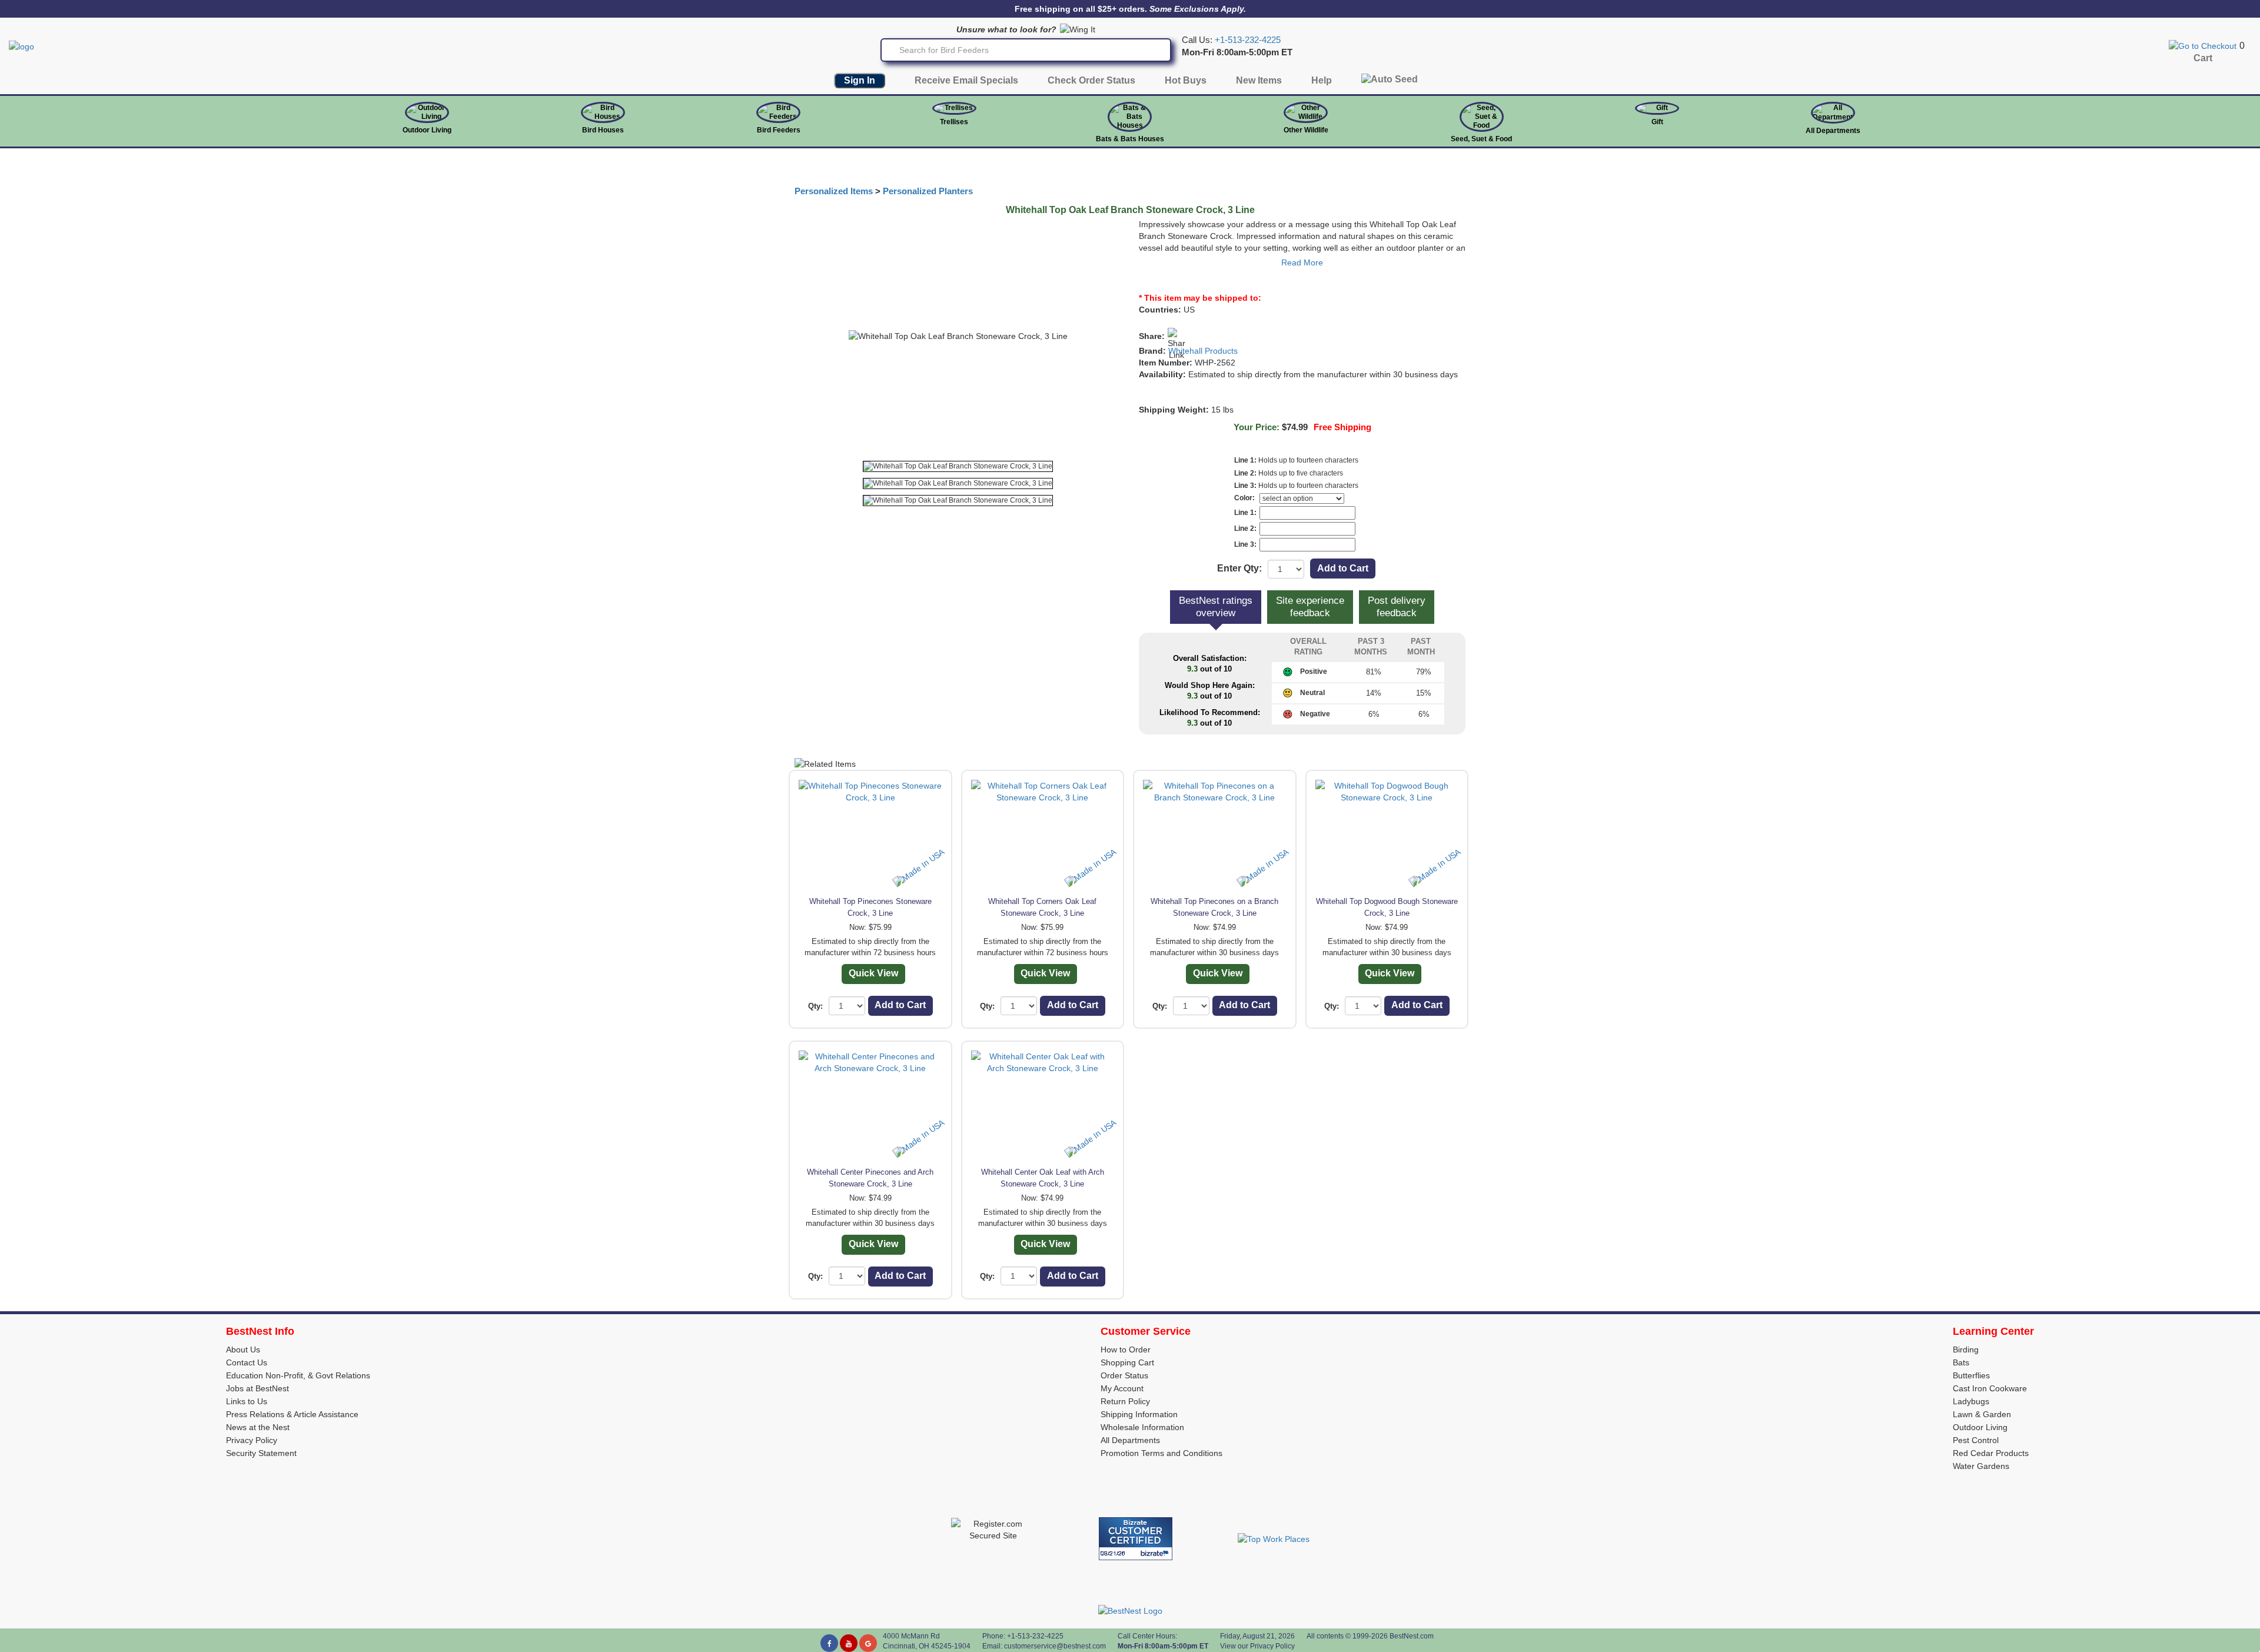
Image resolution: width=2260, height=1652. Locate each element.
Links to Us (247, 1401)
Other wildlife (1306, 130)
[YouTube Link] (849, 1643)
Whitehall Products (1203, 351)
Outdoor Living (427, 130)
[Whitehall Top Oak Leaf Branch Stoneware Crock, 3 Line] (958, 466)
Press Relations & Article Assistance (292, 1414)
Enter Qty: (1239, 568)
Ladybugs (1971, 1401)
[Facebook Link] (829, 1643)
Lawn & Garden (1982, 1414)
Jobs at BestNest (257, 1388)
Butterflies (1971, 1375)
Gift (1657, 122)
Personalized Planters (928, 191)
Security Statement (261, 1453)
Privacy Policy (252, 1440)
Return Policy (1125, 1401)
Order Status (1124, 1375)
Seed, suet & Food (1481, 139)
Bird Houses (603, 130)
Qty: (815, 1006)
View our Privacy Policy (1257, 1646)
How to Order (1126, 1349)
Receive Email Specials (966, 80)
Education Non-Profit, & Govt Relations (298, 1375)
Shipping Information (1139, 1414)
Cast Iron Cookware (1990, 1388)
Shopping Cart (1127, 1362)
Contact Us (247, 1362)
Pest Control (1976, 1440)
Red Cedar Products (1991, 1453)
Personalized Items (834, 191)
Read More (1302, 262)
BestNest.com (1412, 1636)
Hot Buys (1186, 80)
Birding (1966, 1349)
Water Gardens (1981, 1466)
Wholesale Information (1142, 1427)
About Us (243, 1349)
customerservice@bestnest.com (1055, 1646)
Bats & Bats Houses (1130, 139)
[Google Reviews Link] (868, 1643)
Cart (2203, 58)
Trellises (954, 122)
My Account (1122, 1388)
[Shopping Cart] (2203, 45)
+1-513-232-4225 (1248, 40)
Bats (1961, 1362)
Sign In (860, 80)
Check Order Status (1091, 80)
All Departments (1833, 131)
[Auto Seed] (1390, 82)
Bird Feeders (779, 130)
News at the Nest (258, 1427)
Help (1322, 80)
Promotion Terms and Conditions (1161, 1453)
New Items (1259, 80)
